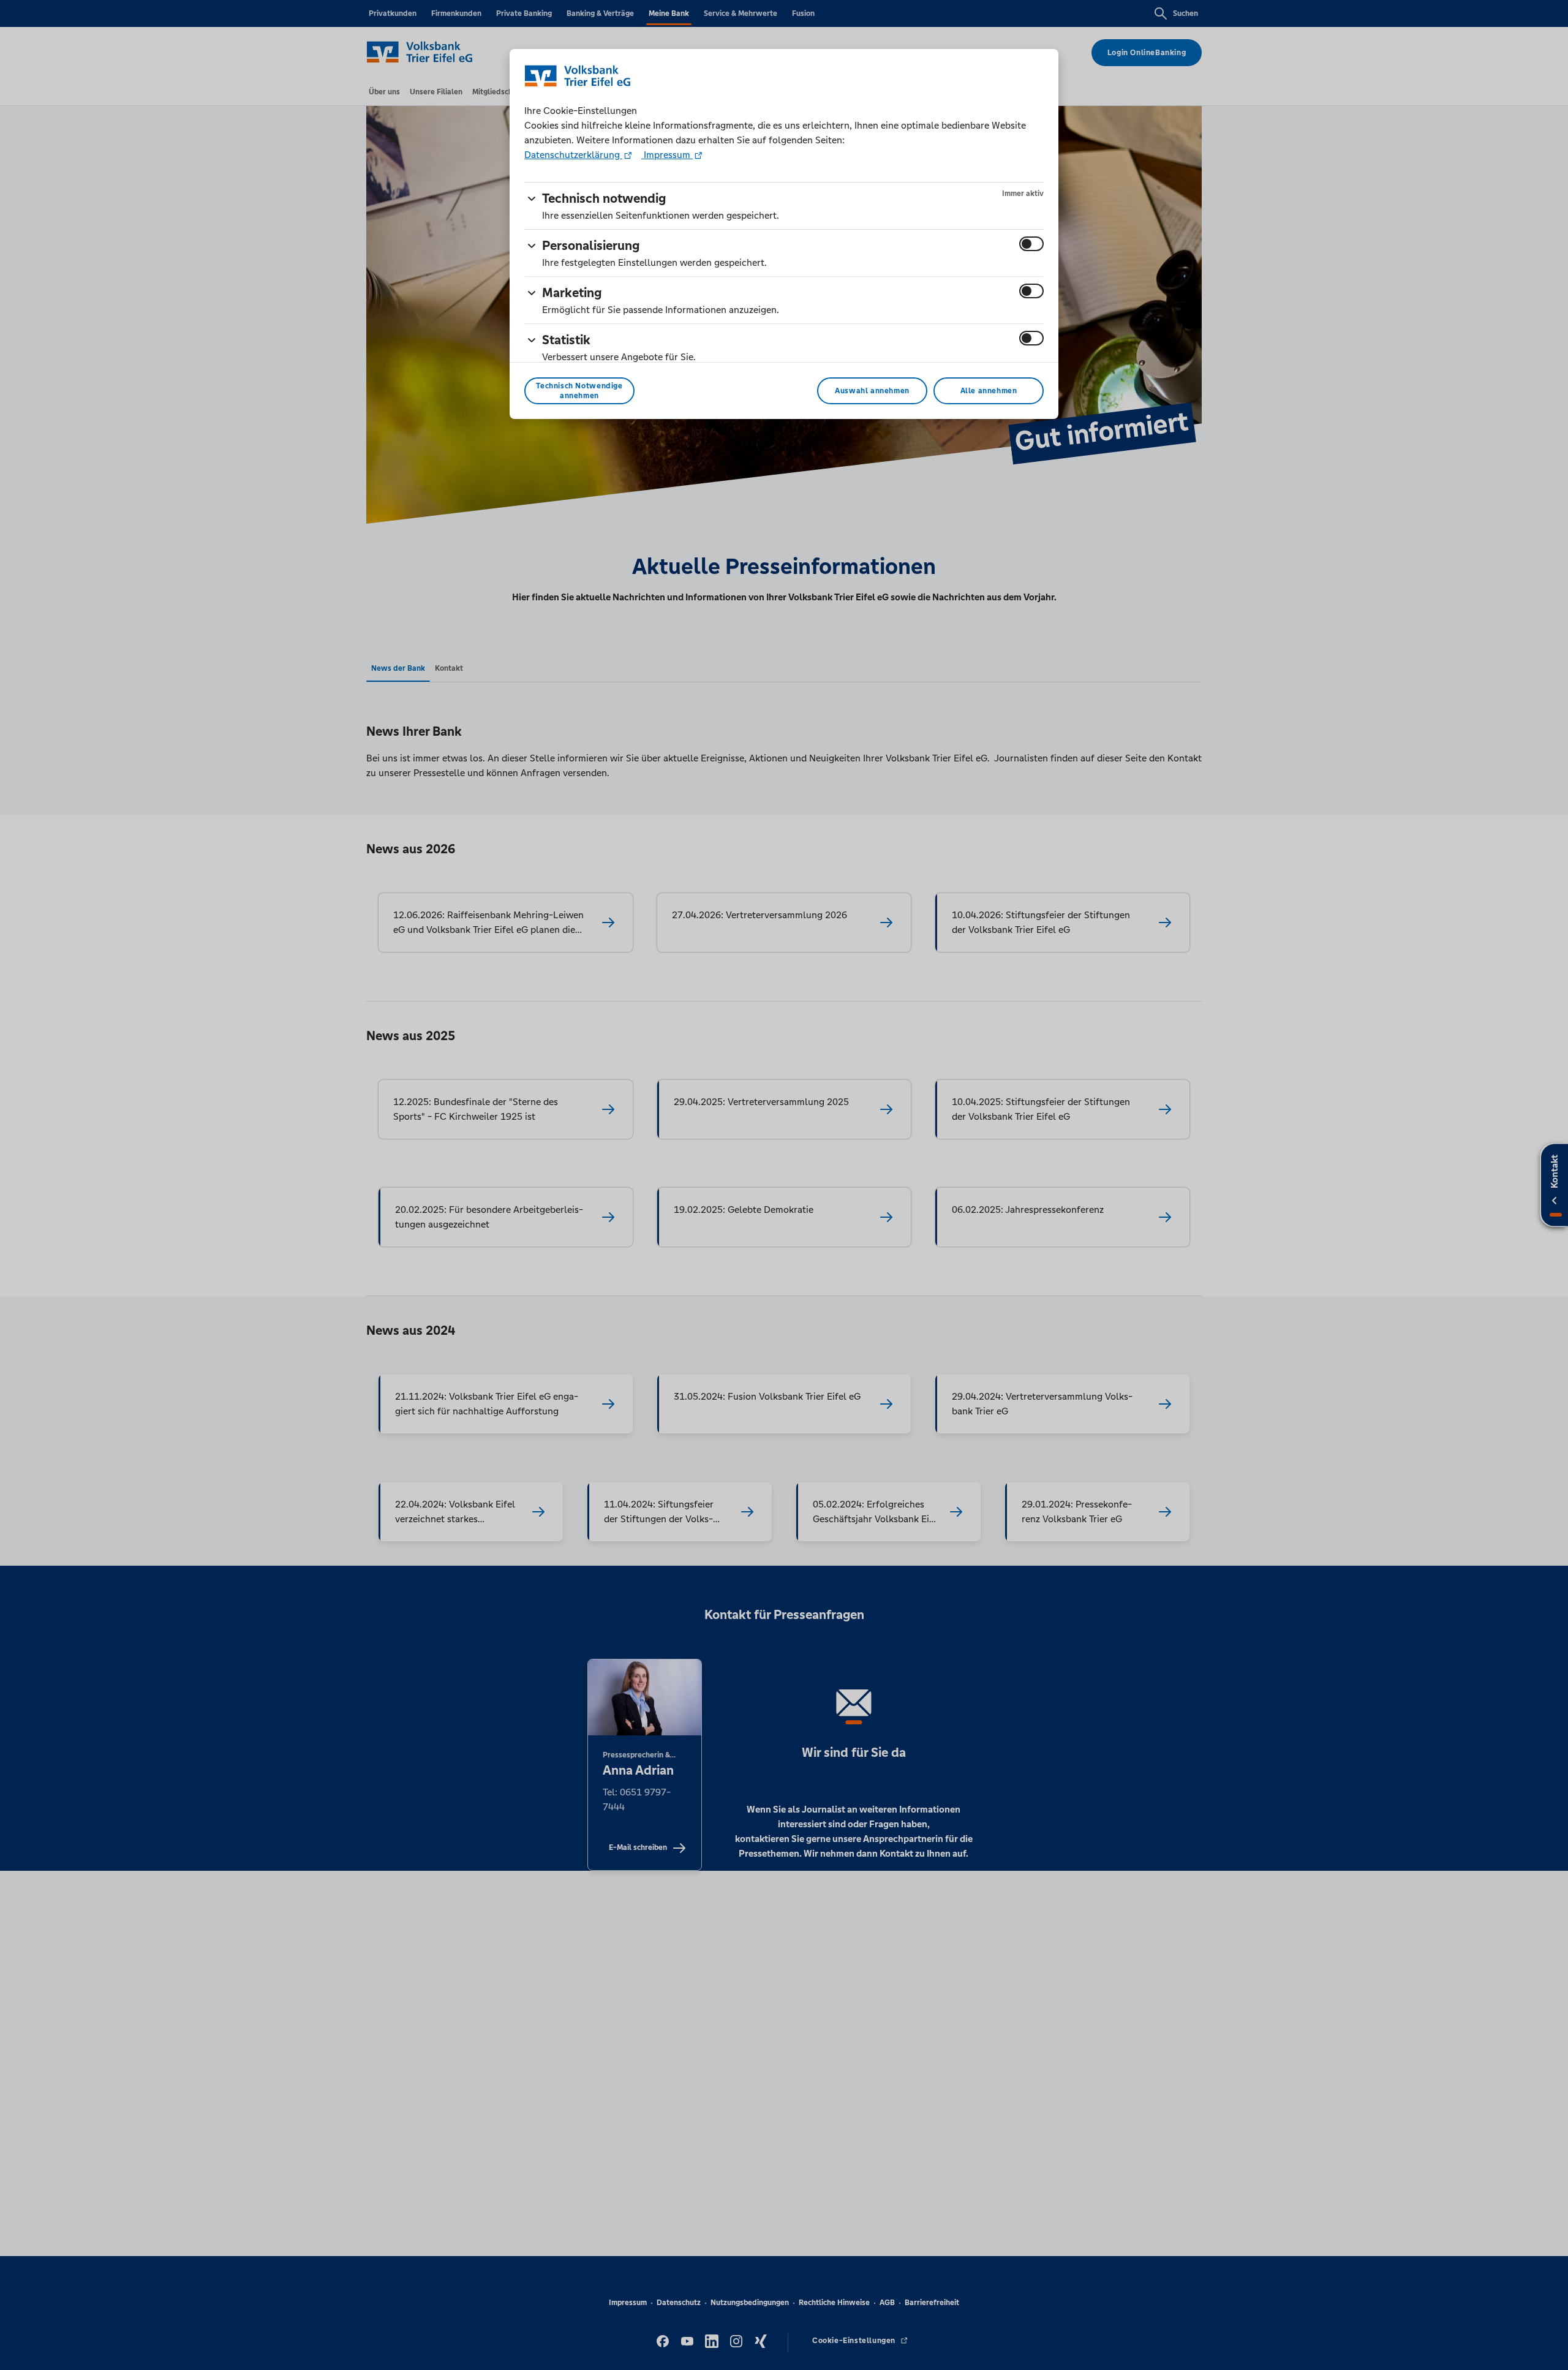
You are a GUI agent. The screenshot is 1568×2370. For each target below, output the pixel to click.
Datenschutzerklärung (573, 155)
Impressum (667, 155)
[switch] (1031, 244)
